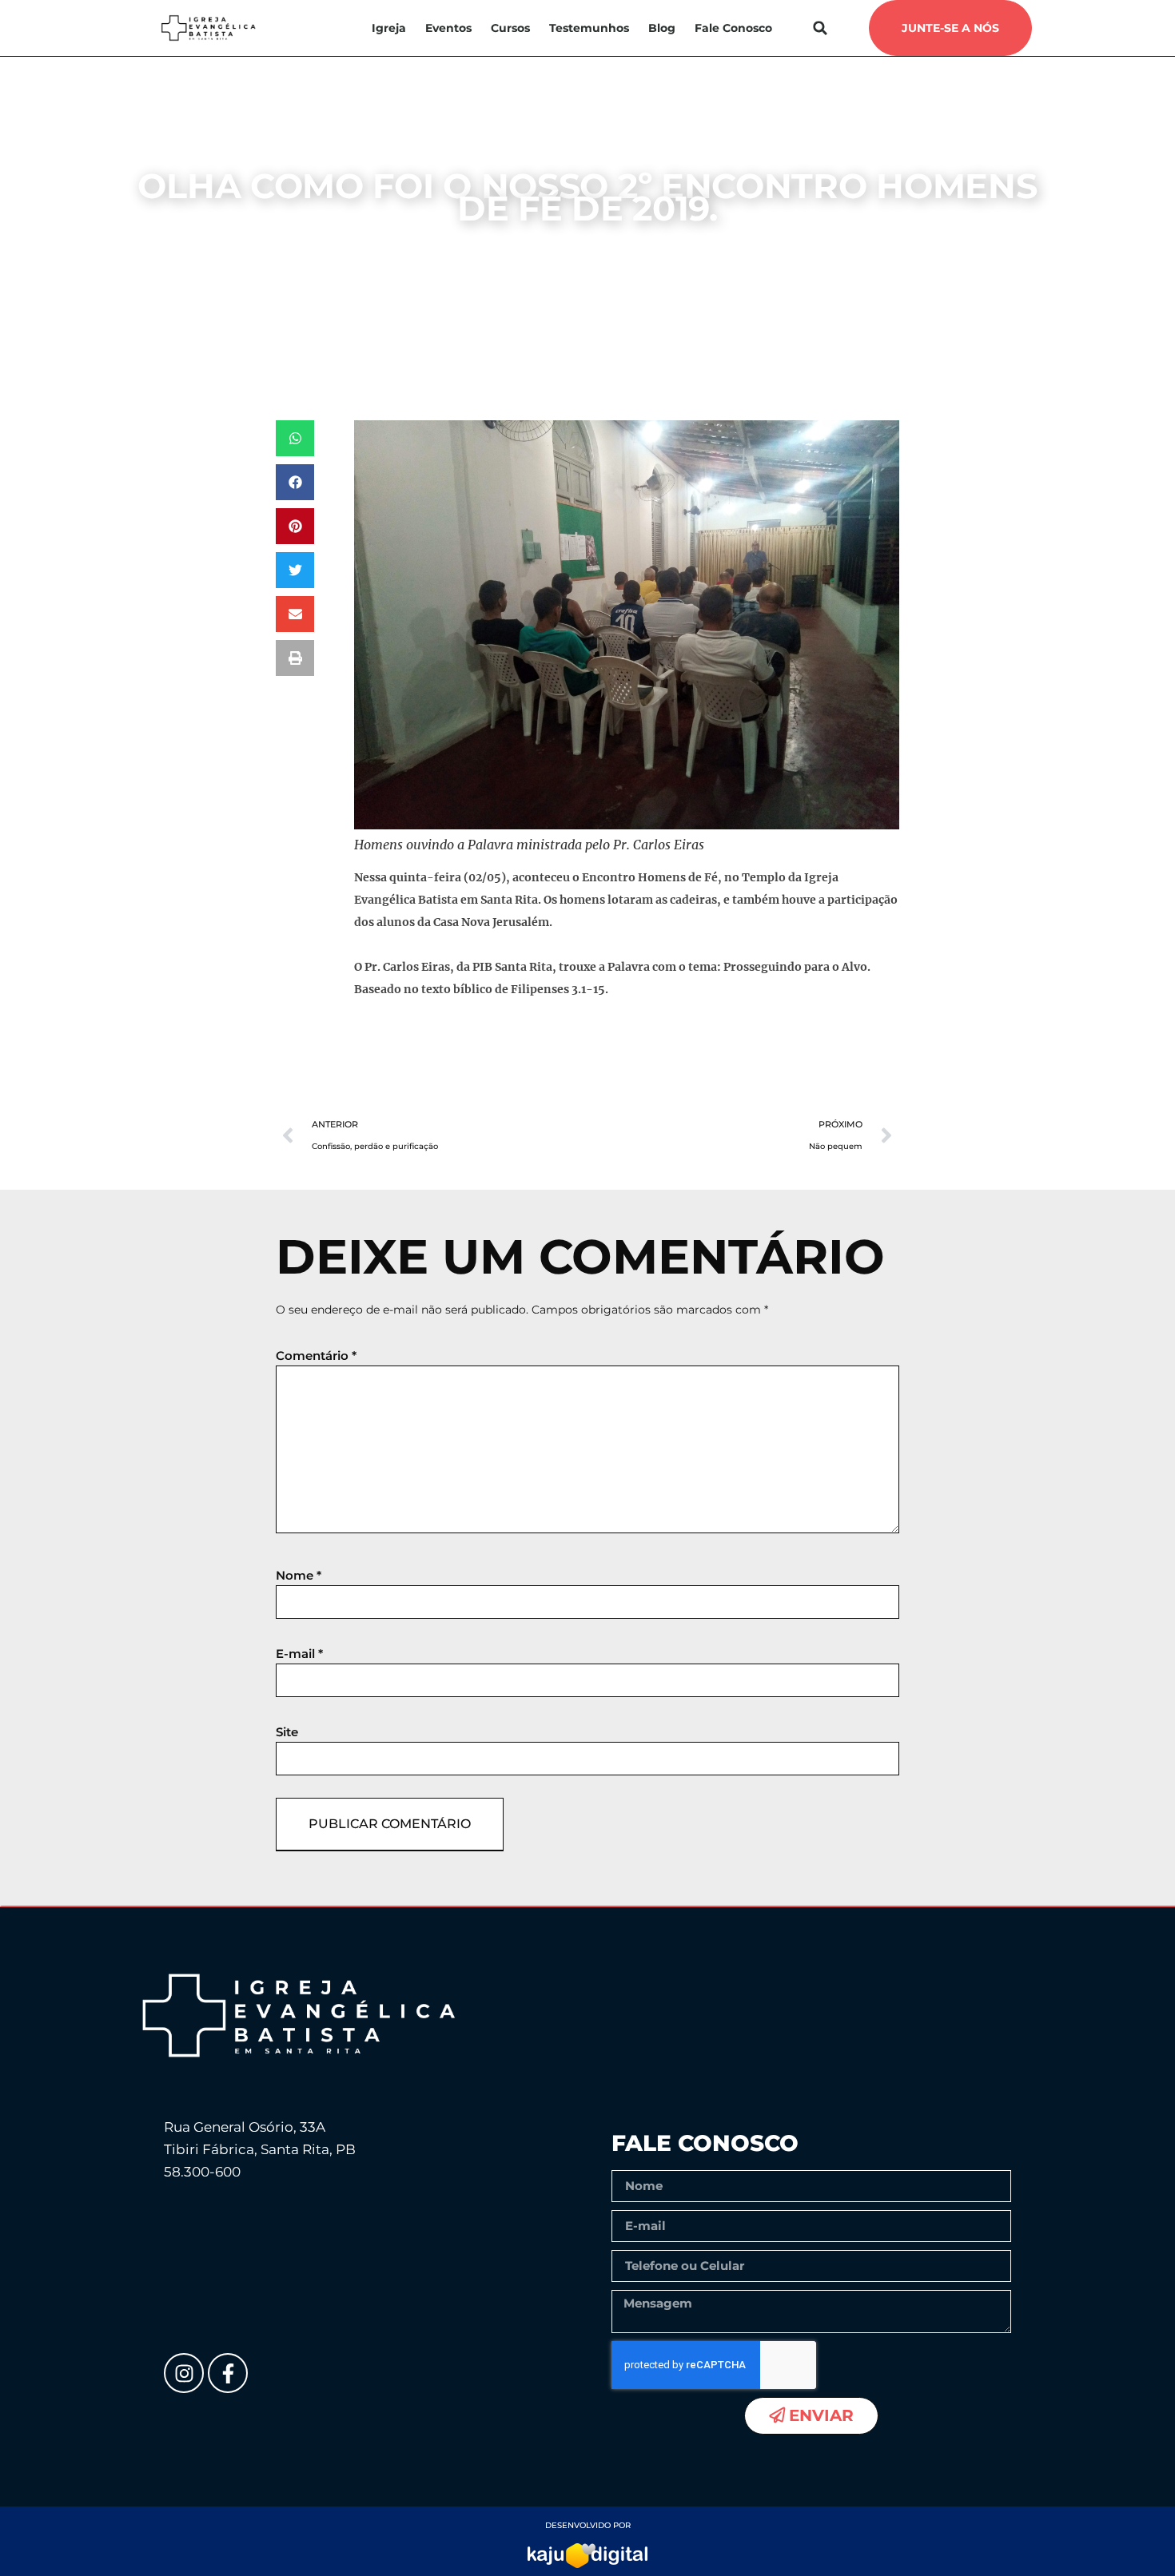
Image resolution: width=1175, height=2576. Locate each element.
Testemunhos (589, 28)
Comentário (316, 1356)
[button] (821, 28)
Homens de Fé (516, 247)
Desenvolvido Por (588, 2525)
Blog (662, 28)
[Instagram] (184, 2373)
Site (287, 1732)
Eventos (448, 28)
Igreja (389, 28)
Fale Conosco (733, 28)
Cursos (510, 28)
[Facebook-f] (228, 2373)
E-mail (299, 1654)
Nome (299, 1575)
